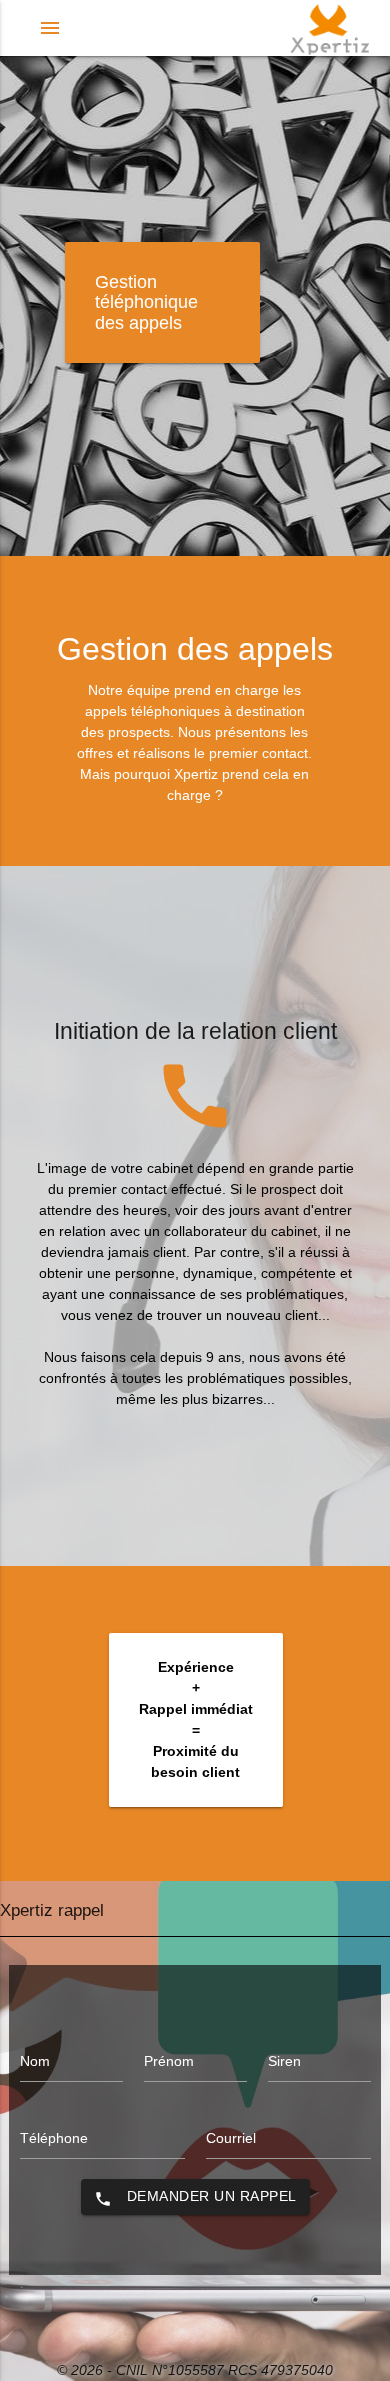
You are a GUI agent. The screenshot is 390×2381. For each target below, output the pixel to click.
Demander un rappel (195, 2198)
